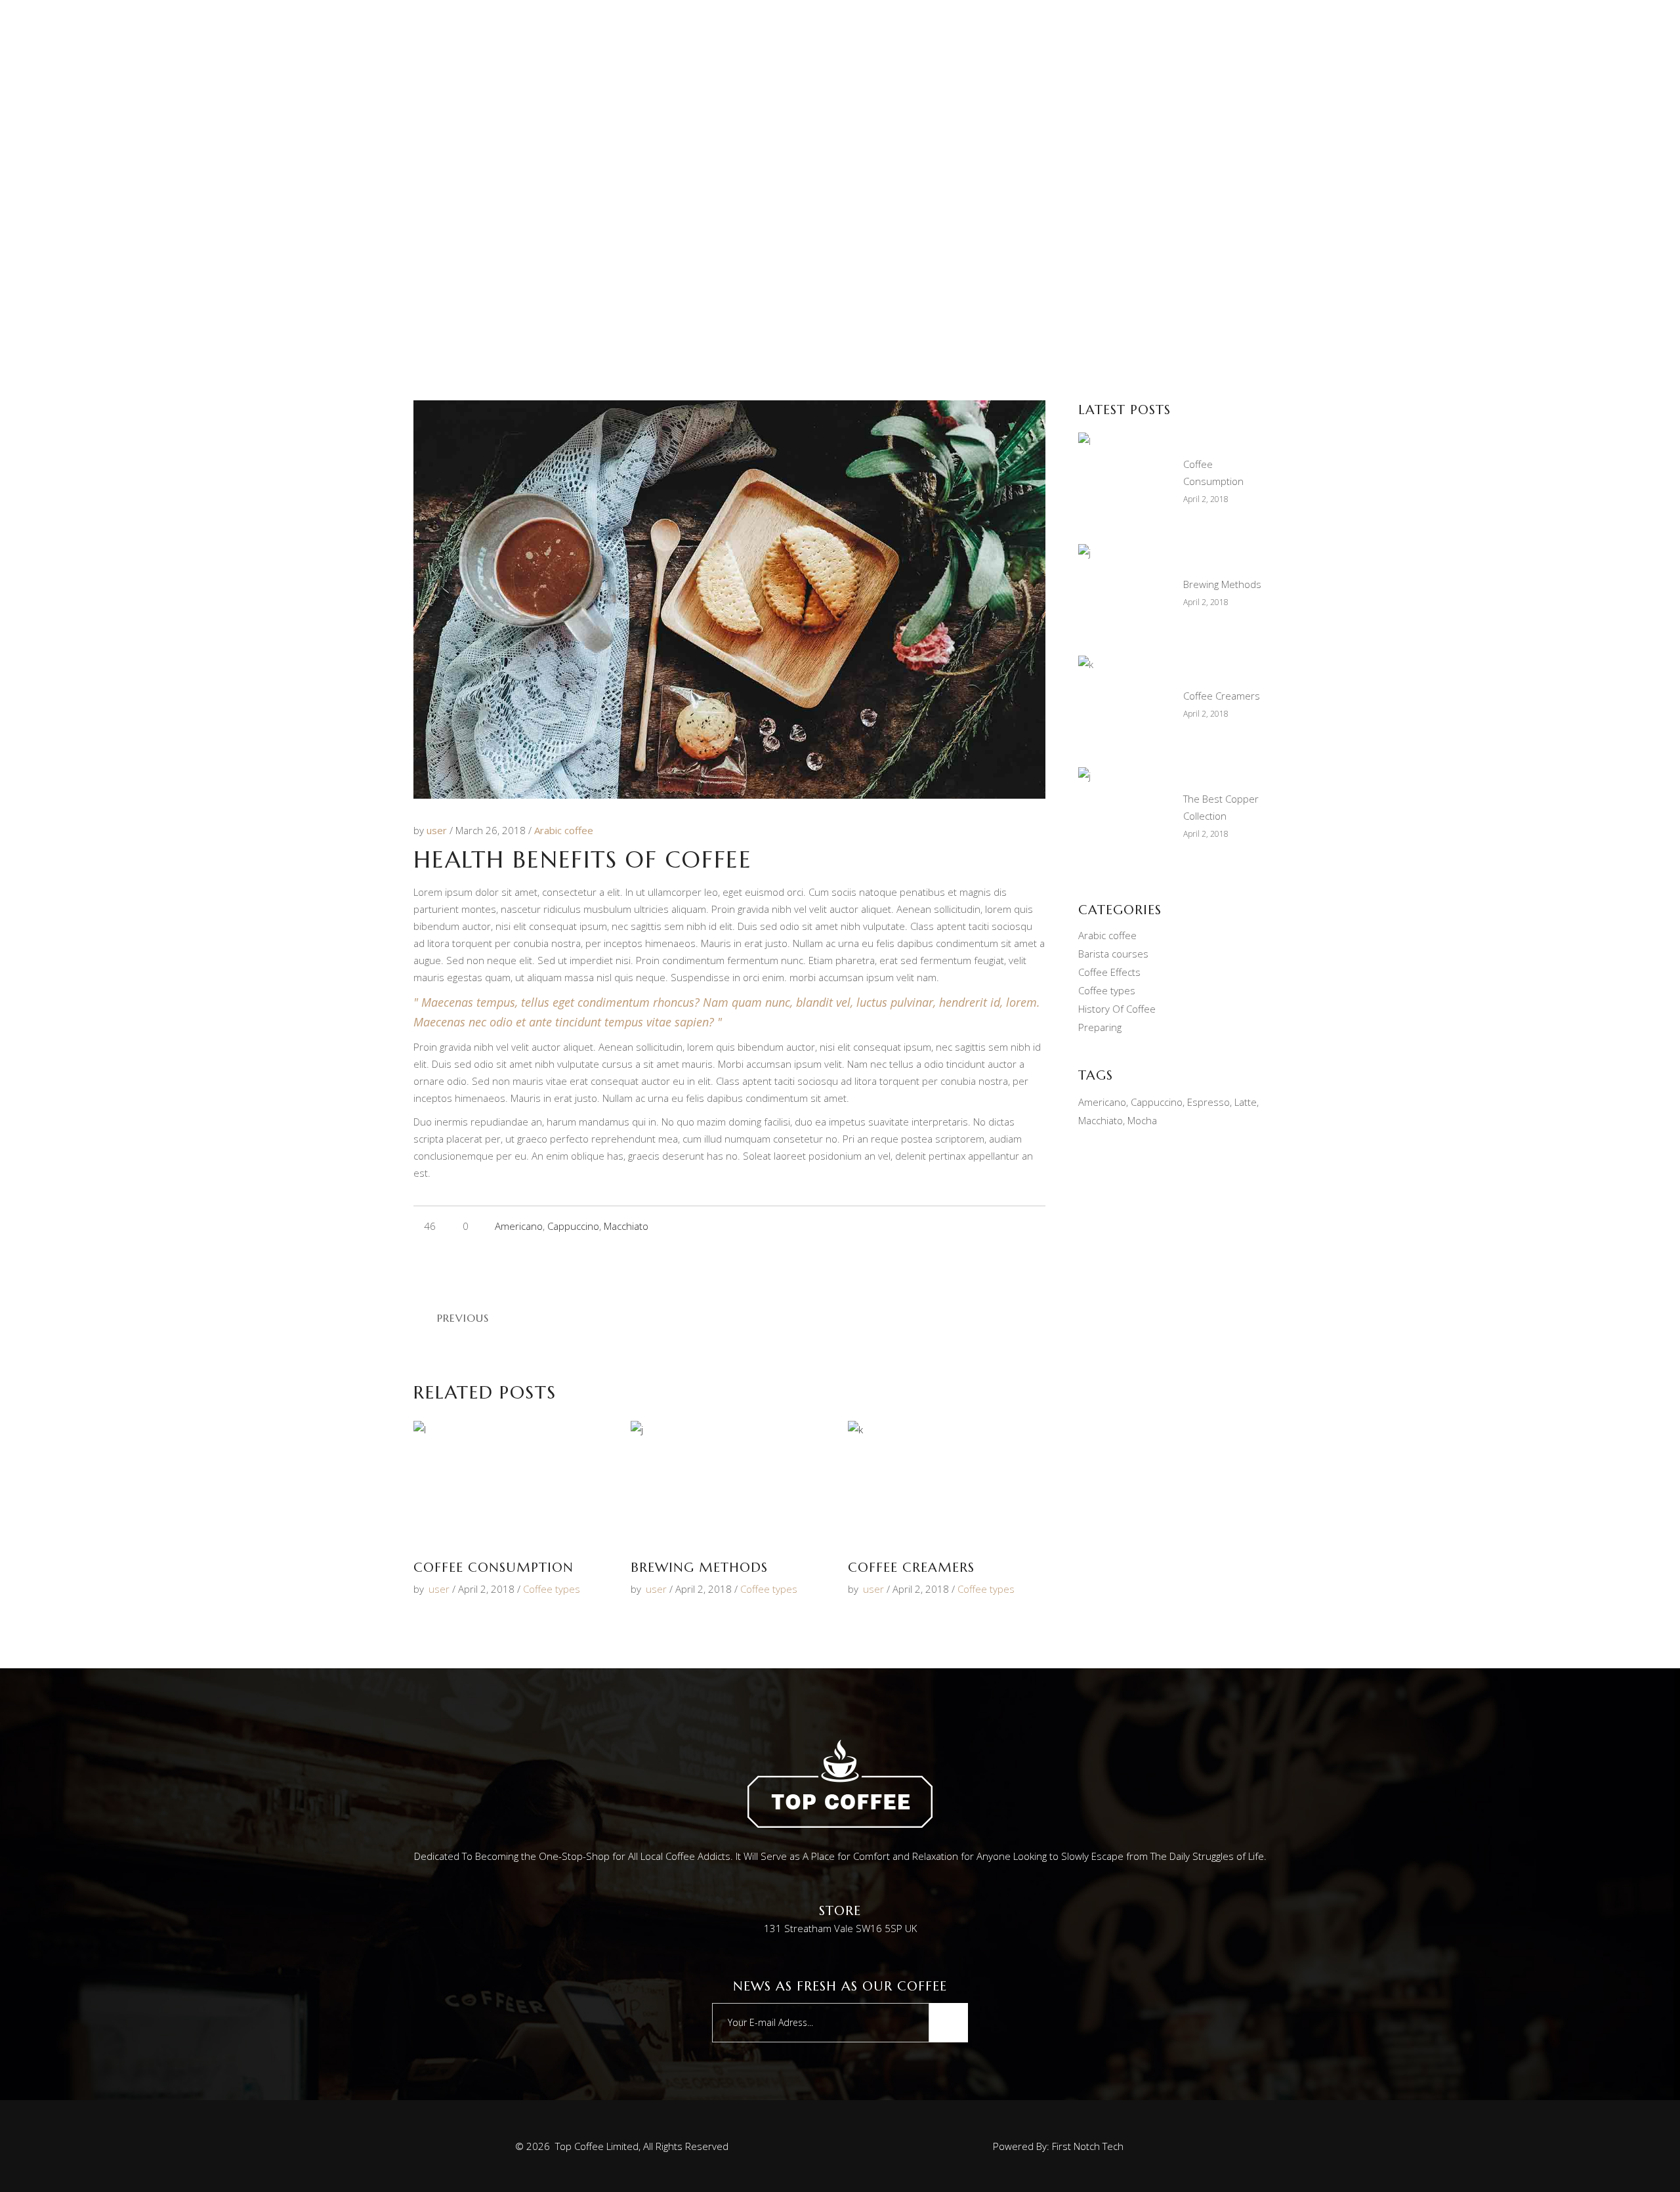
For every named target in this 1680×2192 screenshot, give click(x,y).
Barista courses (1113, 954)
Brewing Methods (699, 1568)
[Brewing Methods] (729, 1483)
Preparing (1100, 1027)
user (438, 830)
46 (429, 1226)
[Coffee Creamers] (947, 1483)
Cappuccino (573, 1226)
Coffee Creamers (911, 1568)
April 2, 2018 (486, 1589)
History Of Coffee (1117, 1009)
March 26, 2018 (492, 830)
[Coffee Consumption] (512, 1483)
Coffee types (552, 1589)
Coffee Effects (1109, 972)
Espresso (1208, 1102)
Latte (1246, 1102)
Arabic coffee (564, 830)
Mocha (1142, 1120)
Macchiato (626, 1226)
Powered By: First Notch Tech (1058, 2146)
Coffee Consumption (493, 1568)
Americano (519, 1226)
